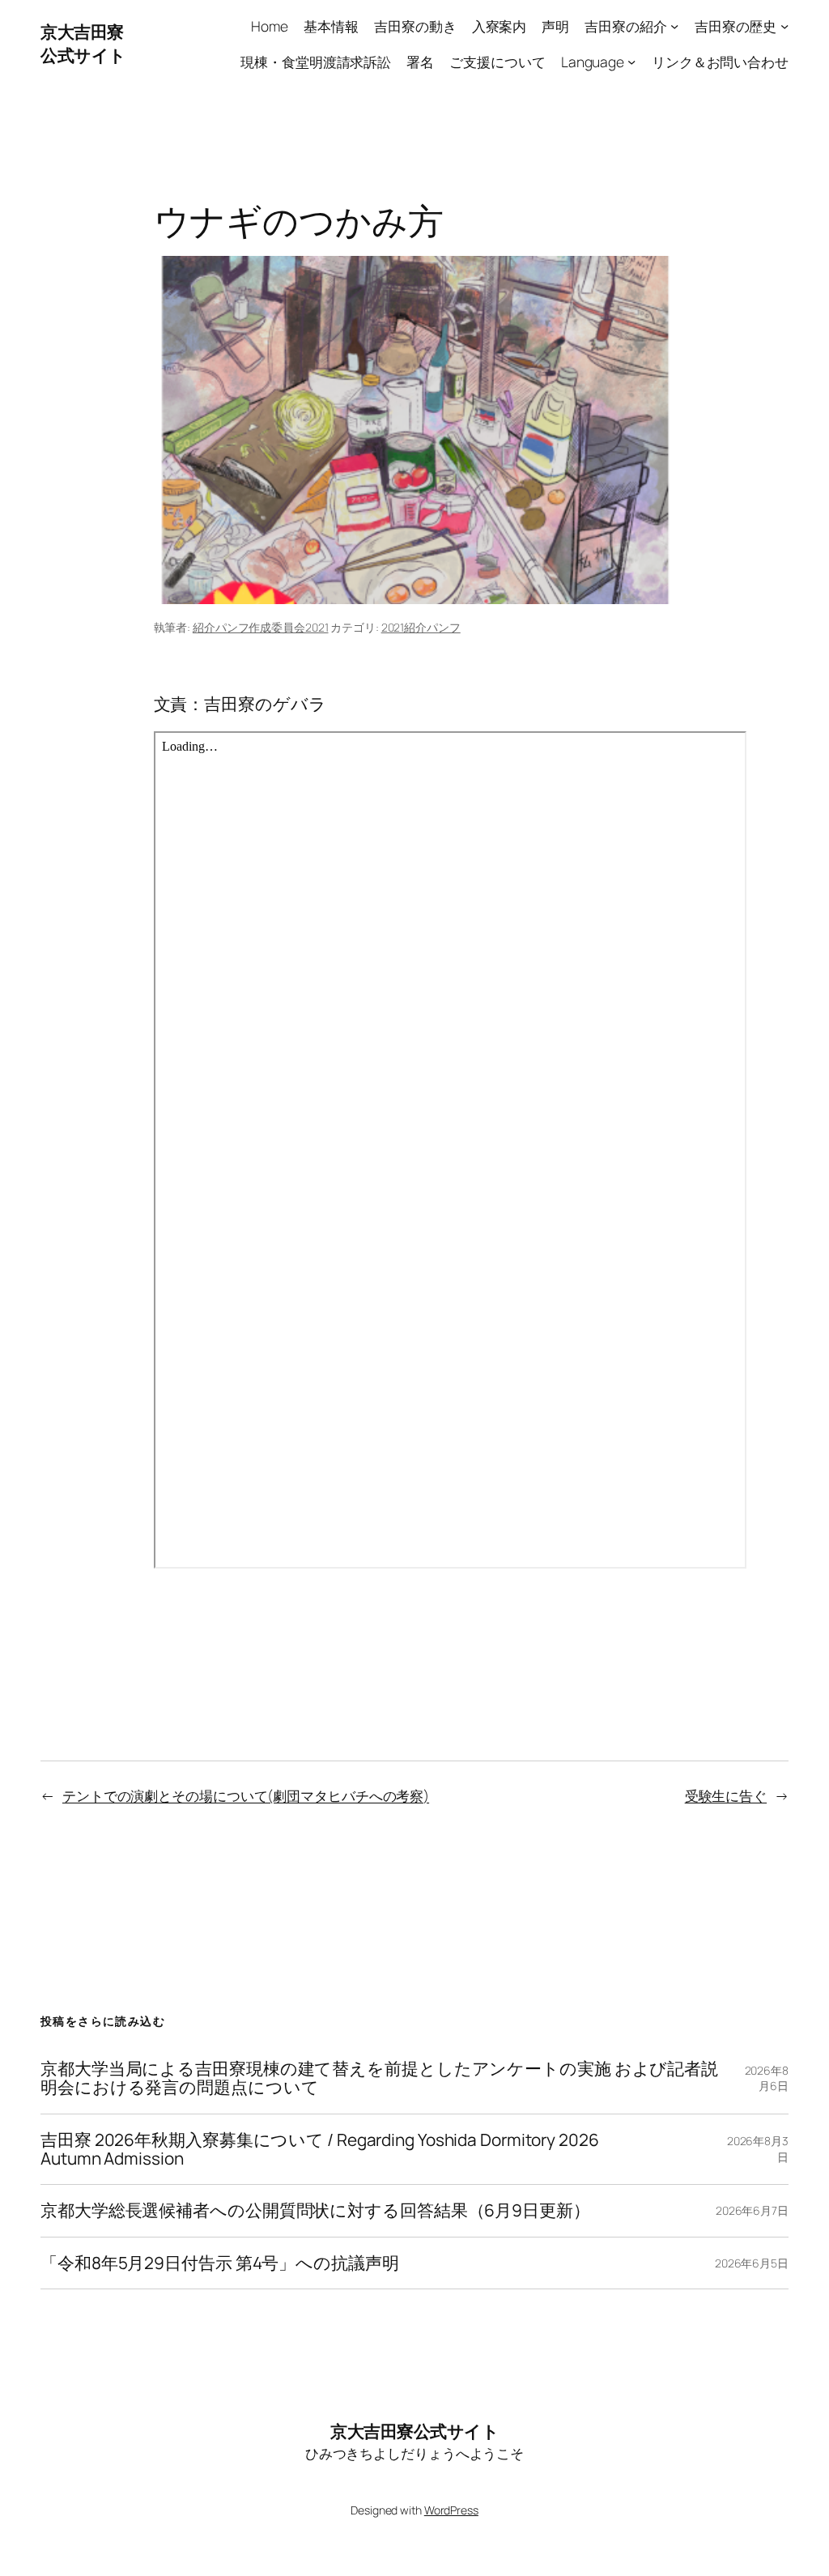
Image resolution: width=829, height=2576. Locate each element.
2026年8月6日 (767, 2078)
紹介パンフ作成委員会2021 (261, 627)
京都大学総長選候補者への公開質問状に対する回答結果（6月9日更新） (315, 2210)
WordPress (451, 2510)
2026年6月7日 (752, 2210)
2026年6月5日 (752, 2263)
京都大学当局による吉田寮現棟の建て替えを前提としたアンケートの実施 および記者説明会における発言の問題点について (379, 2078)
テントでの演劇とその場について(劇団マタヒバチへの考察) (246, 1795)
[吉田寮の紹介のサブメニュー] (674, 26)
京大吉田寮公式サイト (83, 43)
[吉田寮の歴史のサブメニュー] (784, 26)
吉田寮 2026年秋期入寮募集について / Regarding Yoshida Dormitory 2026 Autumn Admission (320, 2150)
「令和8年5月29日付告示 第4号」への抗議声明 (220, 2263)
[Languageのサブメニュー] (631, 61)
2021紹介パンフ (421, 627)
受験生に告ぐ (726, 1795)
